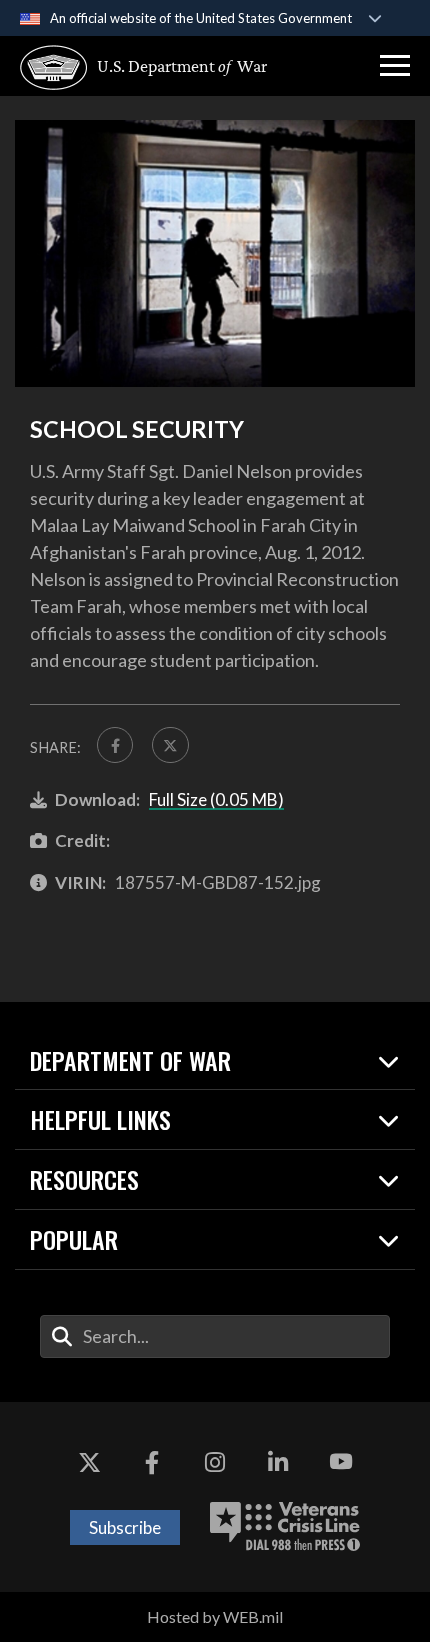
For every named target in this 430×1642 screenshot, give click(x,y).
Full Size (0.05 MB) (216, 799)
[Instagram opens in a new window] (215, 1462)
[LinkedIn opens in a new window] (278, 1462)
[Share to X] (170, 745)
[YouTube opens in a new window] (341, 1462)
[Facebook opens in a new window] (152, 1462)
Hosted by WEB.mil (215, 1616)
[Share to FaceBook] (115, 745)
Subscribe (125, 1527)
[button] (395, 66)
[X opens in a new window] (89, 1462)
